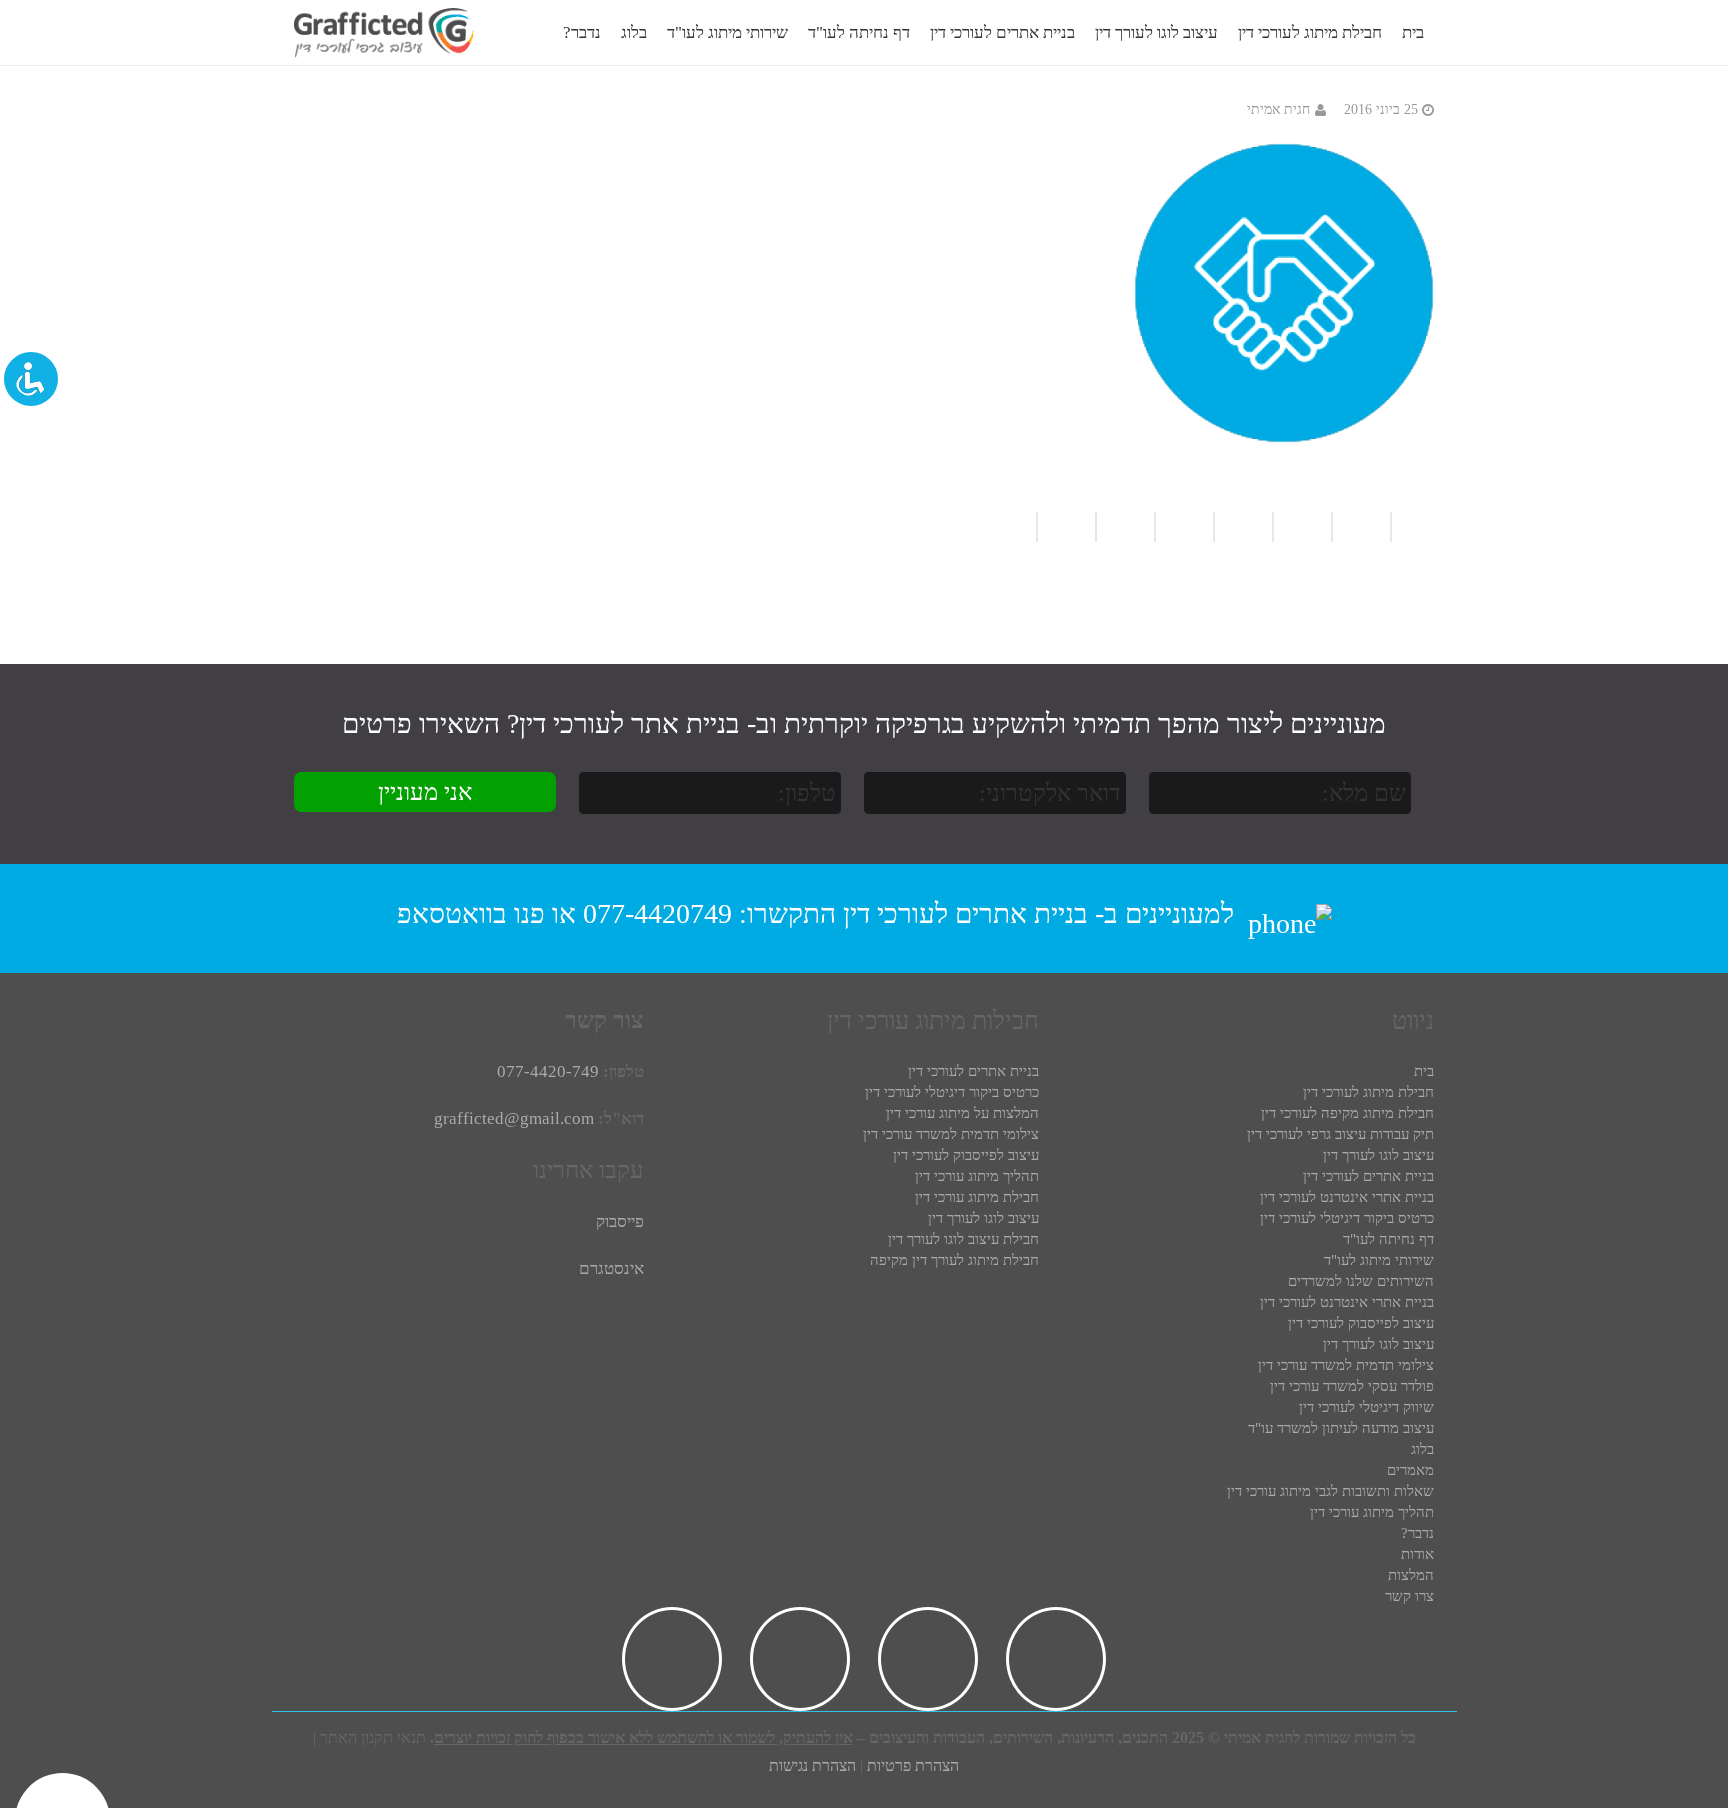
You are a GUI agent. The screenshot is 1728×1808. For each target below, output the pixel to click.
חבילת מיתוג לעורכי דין (1368, 1092)
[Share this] (1183, 527)
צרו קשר (1409, 1596)
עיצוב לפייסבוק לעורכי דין (1361, 1323)
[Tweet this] (1124, 527)
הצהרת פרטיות (913, 1765)
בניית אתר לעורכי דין (629, 723)
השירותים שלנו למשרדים (1361, 1281)
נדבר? (1417, 1533)
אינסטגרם (611, 1268)
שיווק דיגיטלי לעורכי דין (1366, 1407)
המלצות (1411, 1575)
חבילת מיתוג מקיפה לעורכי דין (1347, 1113)
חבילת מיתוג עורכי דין (977, 1197)
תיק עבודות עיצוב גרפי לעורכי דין (1340, 1134)
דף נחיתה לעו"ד (1388, 1239)
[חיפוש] (534, 33)
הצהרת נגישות (812, 1765)
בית (1424, 1071)
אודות (1417, 1554)
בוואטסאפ (452, 913)
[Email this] (1242, 527)
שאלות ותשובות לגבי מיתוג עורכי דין (1330, 1491)
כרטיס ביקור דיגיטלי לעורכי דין (1347, 1218)
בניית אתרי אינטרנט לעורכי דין (1347, 1197)
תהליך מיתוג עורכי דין (1372, 1512)
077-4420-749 (548, 1071)
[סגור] (574, 33)
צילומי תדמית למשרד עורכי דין (1346, 1365)
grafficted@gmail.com (514, 1118)
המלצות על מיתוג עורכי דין (962, 1113)
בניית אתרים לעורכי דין (965, 913)
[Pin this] (1015, 527)
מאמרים (1410, 1470)
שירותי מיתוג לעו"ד (1379, 1260)
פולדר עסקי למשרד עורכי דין (1352, 1386)
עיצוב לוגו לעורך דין (1378, 1155)
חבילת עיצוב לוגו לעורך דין (963, 1239)
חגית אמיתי (1278, 109)
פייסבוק (620, 1221)
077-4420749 (657, 913)
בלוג (1422, 1449)
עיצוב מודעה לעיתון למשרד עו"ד (1341, 1428)
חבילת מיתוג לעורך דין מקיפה (954, 1260)
